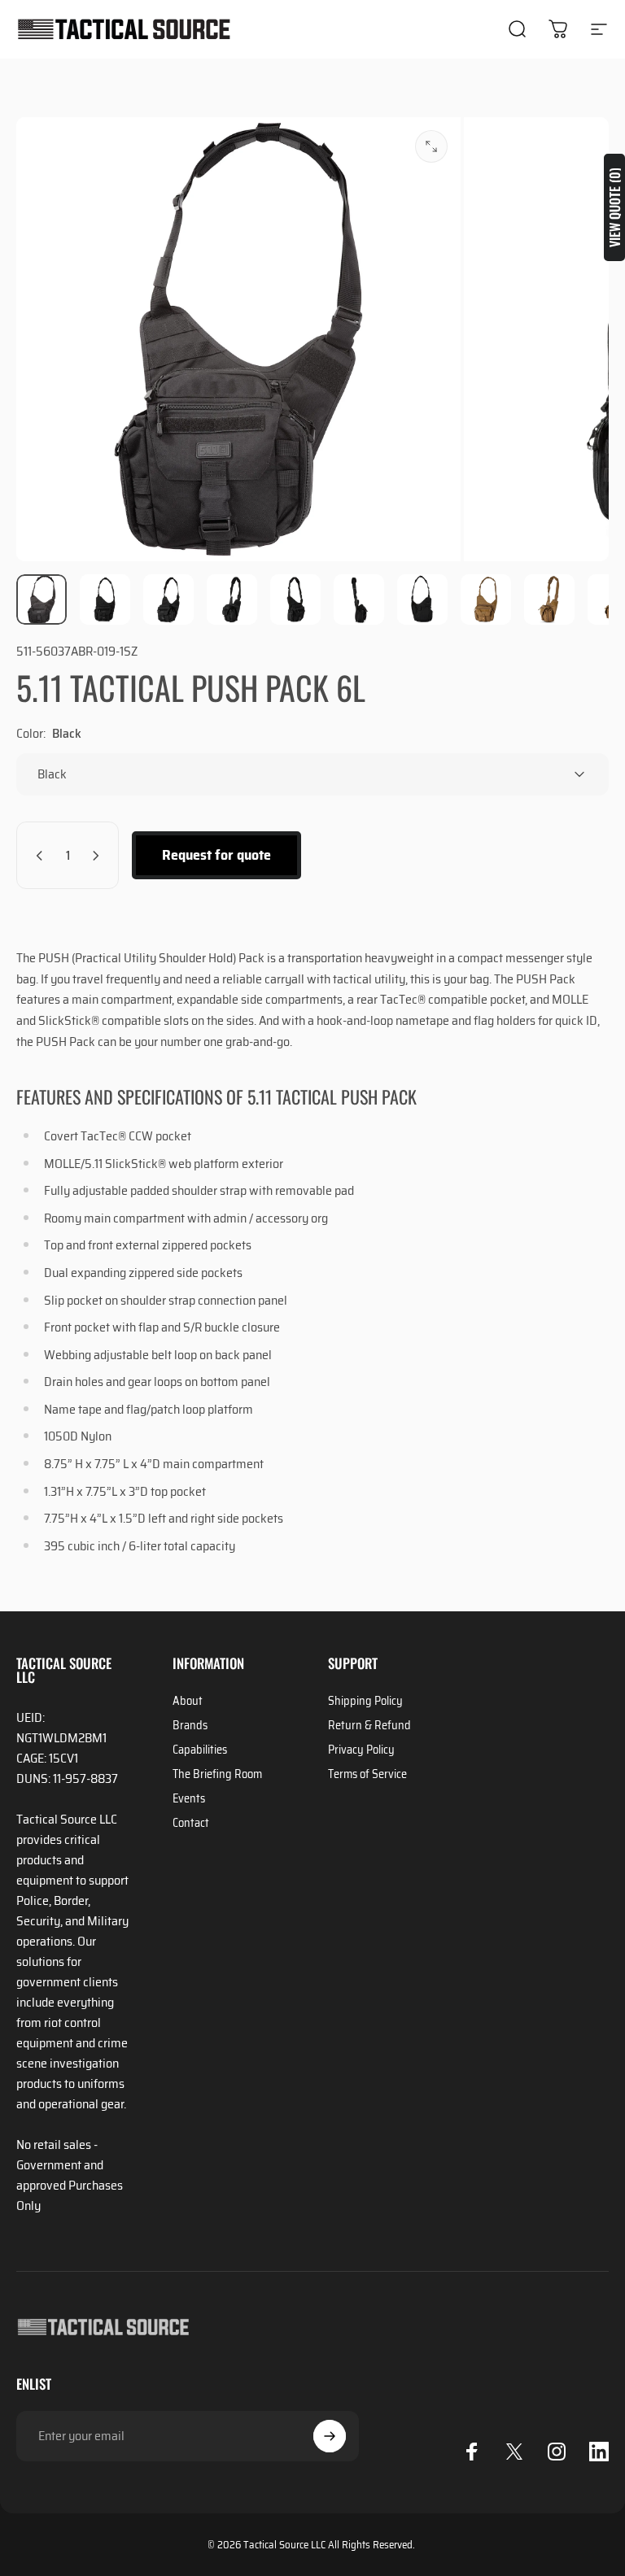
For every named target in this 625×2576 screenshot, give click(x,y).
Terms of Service (367, 1774)
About (188, 1701)
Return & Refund (369, 1725)
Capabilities (200, 1750)
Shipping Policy (365, 1701)
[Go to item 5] (295, 599)
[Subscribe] (330, 2436)
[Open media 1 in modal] (431, 146)
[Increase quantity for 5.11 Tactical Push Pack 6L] (99, 855)
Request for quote (216, 855)
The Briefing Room (217, 1774)
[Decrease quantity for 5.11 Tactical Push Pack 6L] (36, 855)
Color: (49, 733)
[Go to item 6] (359, 599)
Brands (190, 1725)
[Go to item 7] (422, 599)
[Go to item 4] (232, 599)
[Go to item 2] (105, 599)
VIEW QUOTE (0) (614, 207)
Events (189, 1798)
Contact (191, 1823)
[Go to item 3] (168, 599)
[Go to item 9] (549, 599)
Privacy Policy (361, 1750)
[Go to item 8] (486, 599)
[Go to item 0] (42, 599)
